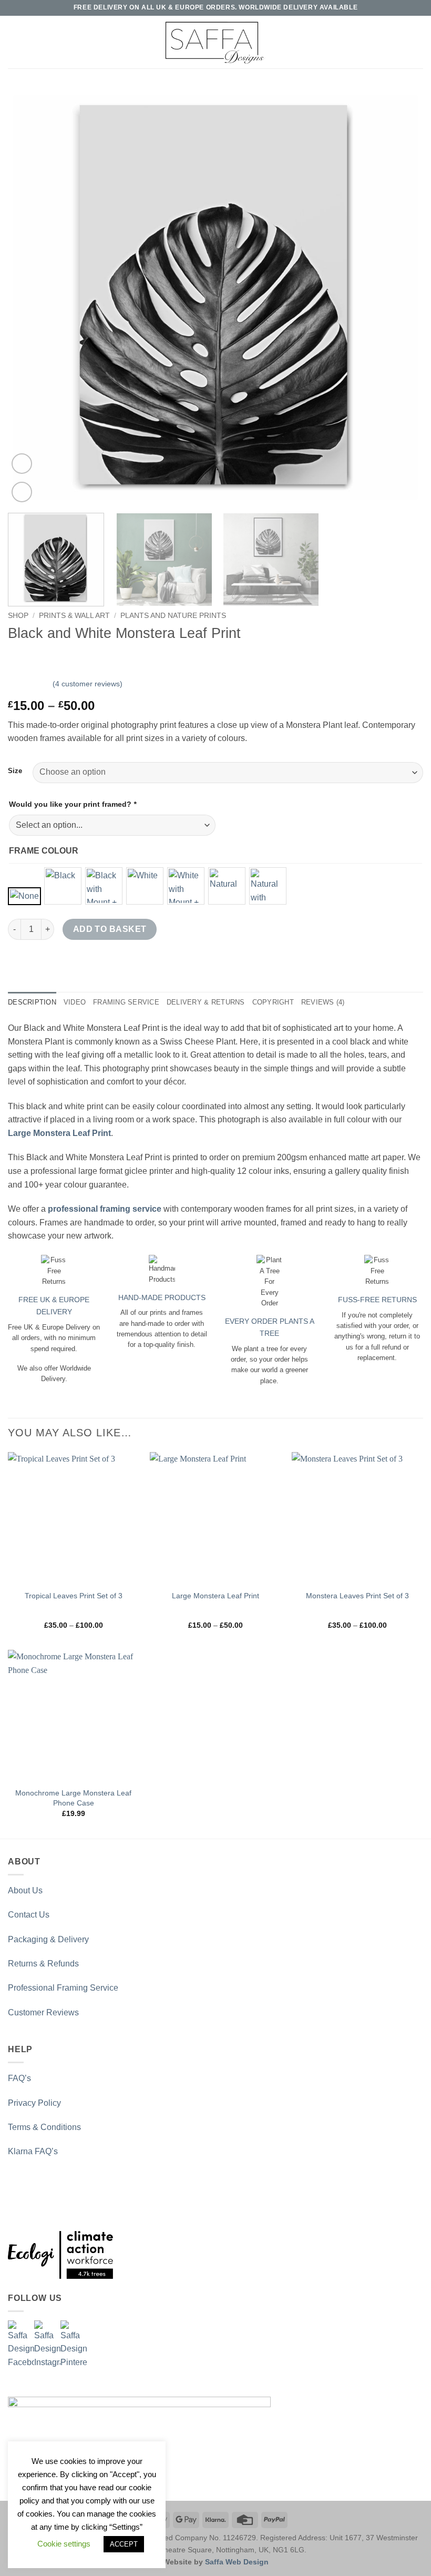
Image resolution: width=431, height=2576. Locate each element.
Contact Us (29, 1915)
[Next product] (17, 658)
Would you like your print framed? (73, 804)
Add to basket (110, 929)
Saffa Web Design (237, 2562)
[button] (14, 42)
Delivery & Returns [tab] (206, 1002)
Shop (18, 616)
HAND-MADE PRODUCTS (162, 1297)
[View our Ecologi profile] (60, 2255)
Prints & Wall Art (74, 616)
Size (15, 771)
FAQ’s (19, 2078)
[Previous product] (38, 658)
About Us (25, 1890)
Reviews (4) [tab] (323, 1002)
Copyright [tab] (273, 1002)
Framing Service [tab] (126, 1002)
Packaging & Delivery (48, 1939)
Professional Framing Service (63, 1988)
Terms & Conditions (44, 2127)
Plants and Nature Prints (173, 616)
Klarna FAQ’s (33, 2151)
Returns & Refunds (43, 1964)
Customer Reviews (43, 2012)
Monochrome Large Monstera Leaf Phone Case (73, 1798)
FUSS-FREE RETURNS (377, 1300)
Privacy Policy (34, 2103)
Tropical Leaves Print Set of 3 (74, 1596)
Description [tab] (32, 1002)
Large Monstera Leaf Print (215, 1596)
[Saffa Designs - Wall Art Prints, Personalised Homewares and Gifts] (215, 42)
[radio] (24, 896)
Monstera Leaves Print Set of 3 (357, 1596)
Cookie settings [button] (64, 2544)
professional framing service (105, 1209)
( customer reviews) (88, 684)
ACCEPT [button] (124, 2544)
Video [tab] (75, 1002)
